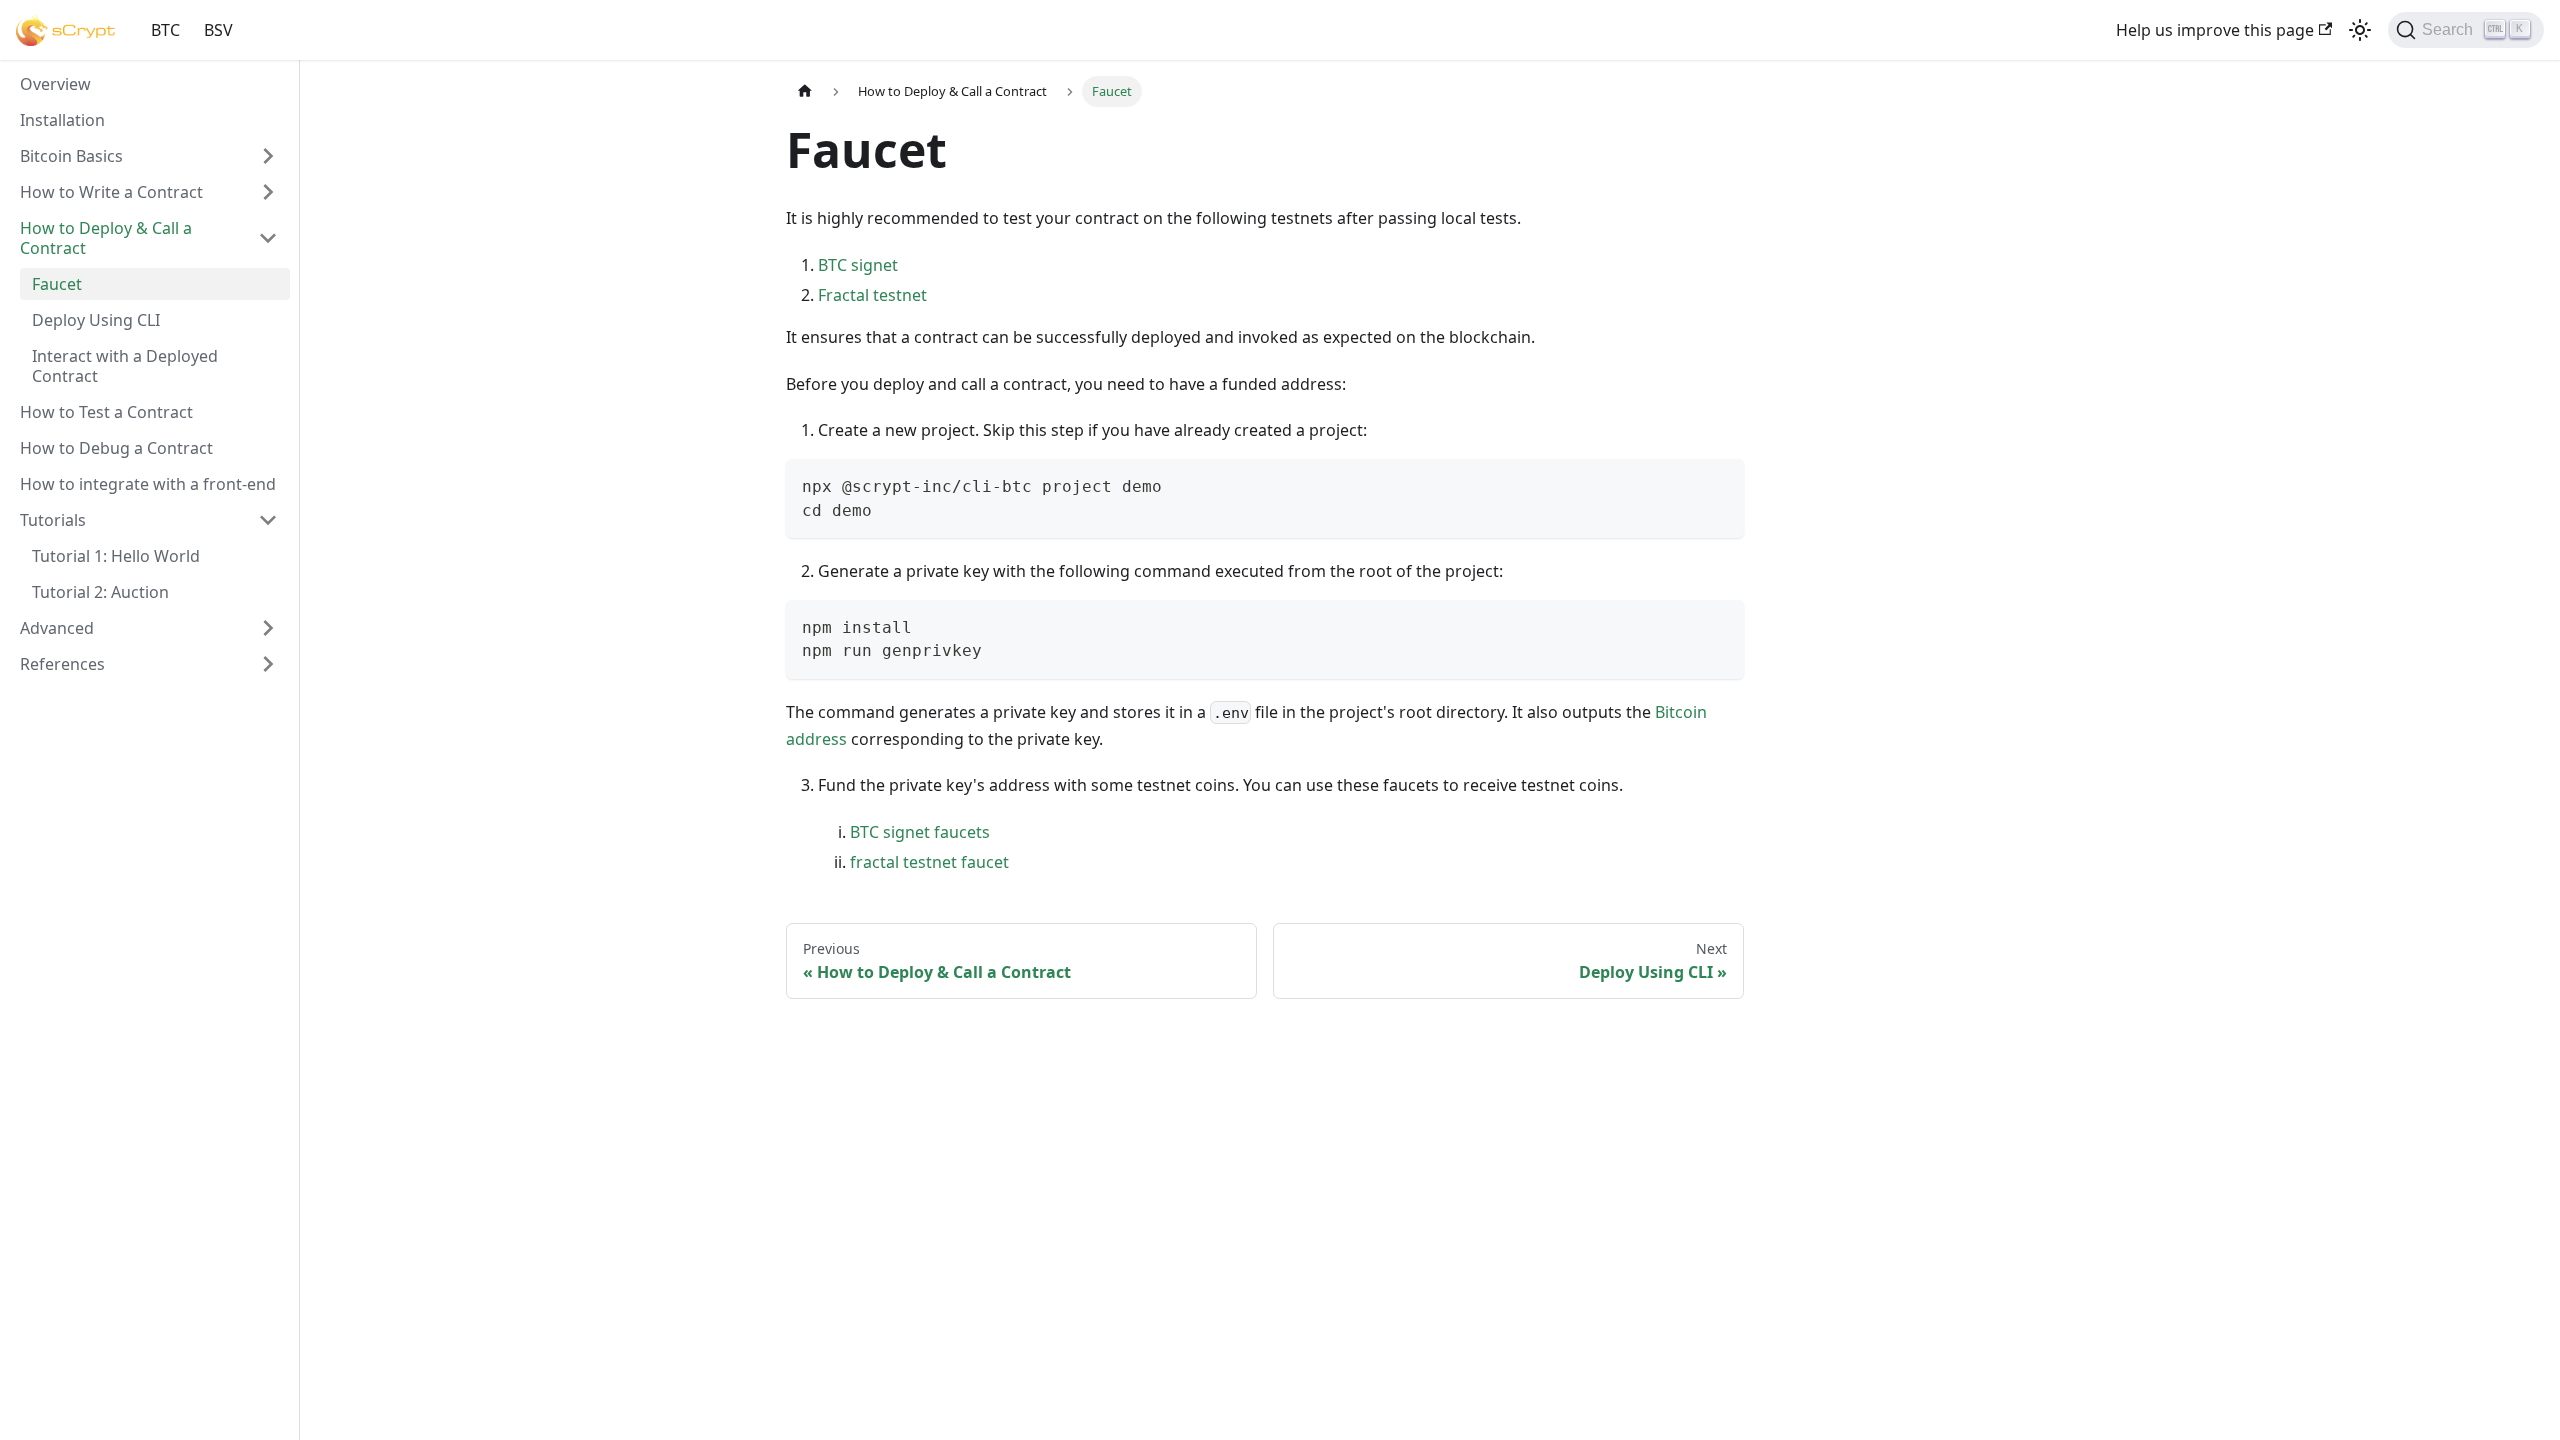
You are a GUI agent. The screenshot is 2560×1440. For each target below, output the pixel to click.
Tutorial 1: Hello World (116, 556)
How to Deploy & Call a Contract (106, 238)
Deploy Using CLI (96, 320)
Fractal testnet (872, 295)
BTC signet (858, 265)
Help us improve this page (2215, 30)
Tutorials (53, 520)
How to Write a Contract (111, 192)
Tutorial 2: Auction (100, 592)
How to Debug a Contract (116, 448)
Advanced (57, 628)
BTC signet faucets (920, 832)
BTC (165, 30)
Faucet (57, 284)
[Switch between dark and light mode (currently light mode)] (2360, 30)
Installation (62, 120)
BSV (218, 30)
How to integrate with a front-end (148, 484)
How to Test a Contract (106, 412)
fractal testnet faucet (929, 862)
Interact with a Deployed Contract (125, 366)
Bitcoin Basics (71, 156)
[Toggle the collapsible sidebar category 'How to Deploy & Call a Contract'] (268, 238)
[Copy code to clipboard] (1719, 483)
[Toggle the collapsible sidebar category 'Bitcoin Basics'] (268, 156)
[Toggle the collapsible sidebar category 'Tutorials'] (268, 520)
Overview (55, 84)
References (62, 664)
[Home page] (805, 91)
